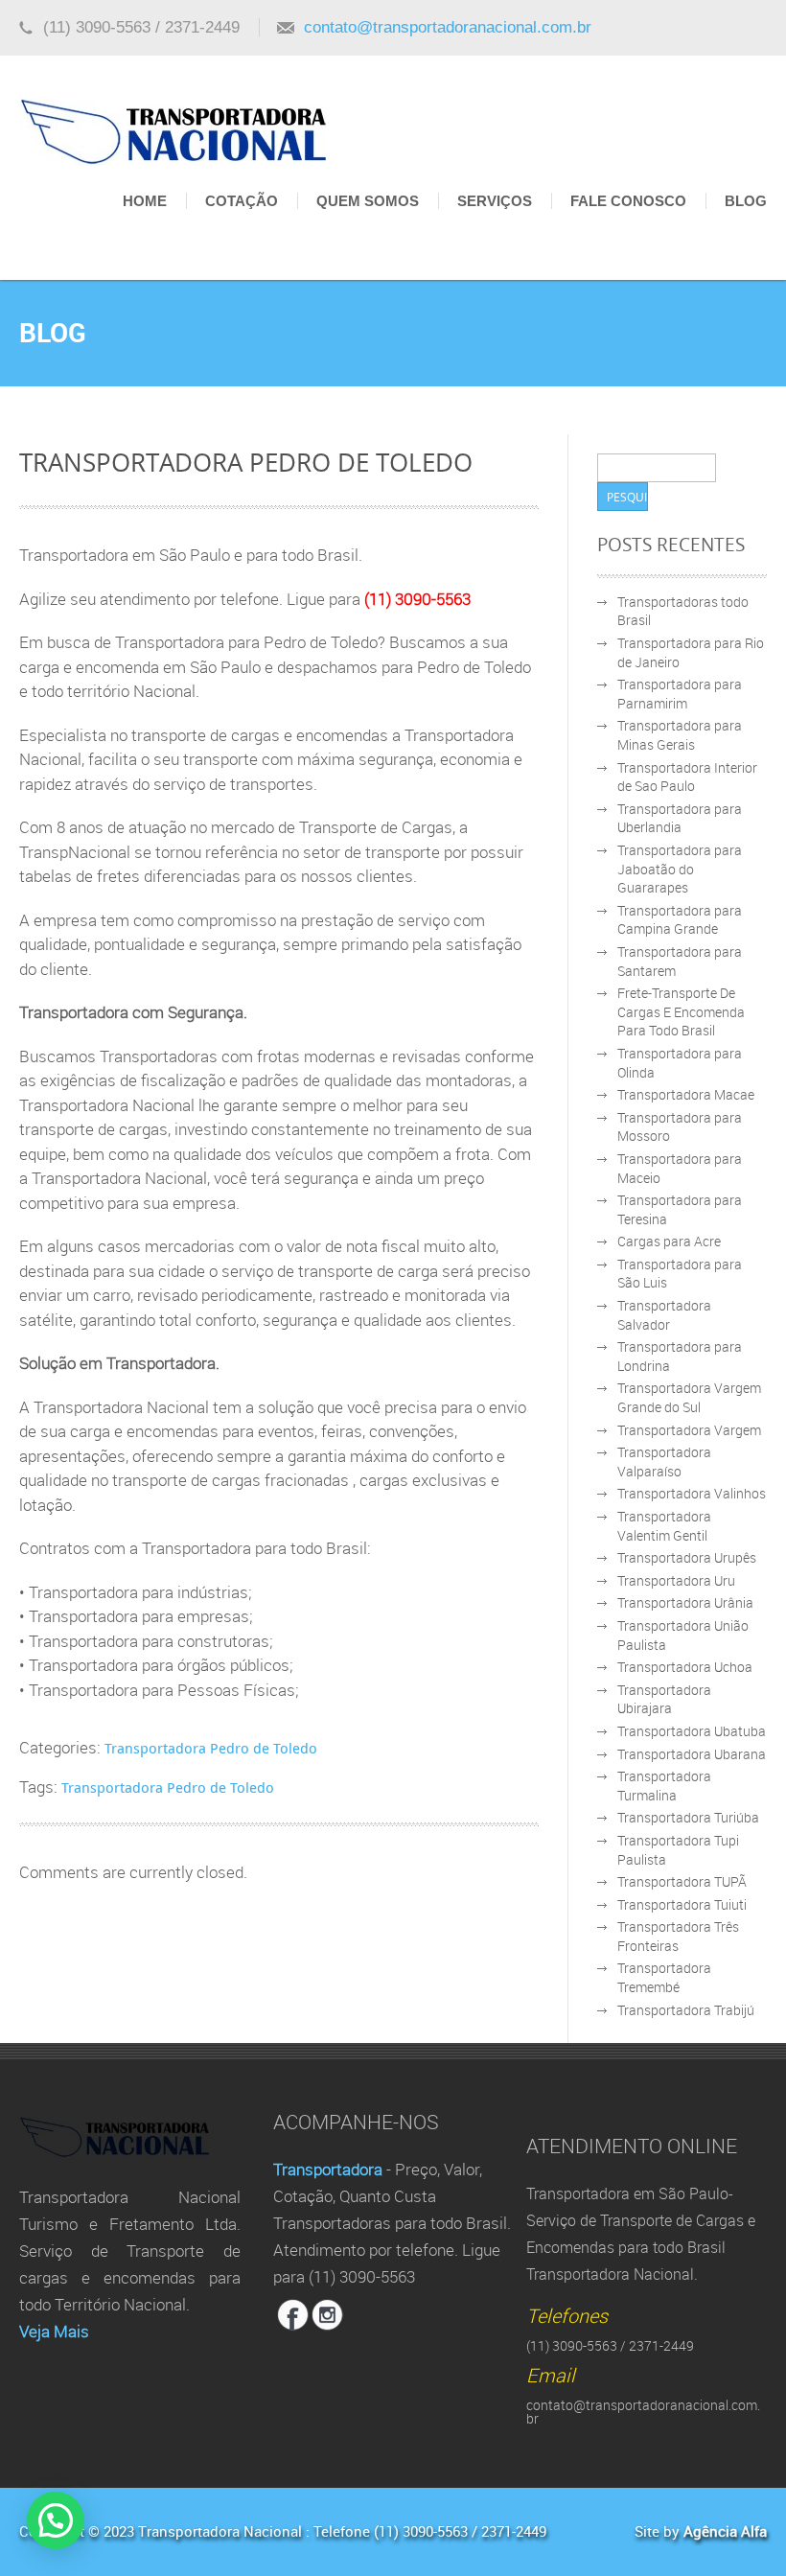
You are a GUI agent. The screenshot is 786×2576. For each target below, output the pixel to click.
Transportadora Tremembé (664, 1977)
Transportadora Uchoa (685, 1667)
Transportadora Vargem (689, 1430)
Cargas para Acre (669, 1241)
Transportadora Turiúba (688, 1817)
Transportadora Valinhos (692, 1493)
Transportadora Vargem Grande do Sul (689, 1397)
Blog (746, 201)
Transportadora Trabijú (686, 2010)
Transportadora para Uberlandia (680, 818)
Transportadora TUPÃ (682, 1881)
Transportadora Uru (676, 1580)
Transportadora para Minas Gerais (680, 735)
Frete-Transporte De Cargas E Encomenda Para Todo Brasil (681, 1011)
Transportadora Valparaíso (664, 1462)
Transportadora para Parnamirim (680, 694)
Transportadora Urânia (685, 1602)
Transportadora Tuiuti (682, 1904)
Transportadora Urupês (687, 1557)
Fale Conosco (628, 201)
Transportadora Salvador (664, 1315)
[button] (56, 2520)
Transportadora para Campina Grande (680, 920)
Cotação (242, 201)
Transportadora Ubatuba (692, 1731)
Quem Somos (368, 201)
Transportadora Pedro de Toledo (211, 1748)
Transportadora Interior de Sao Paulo (687, 777)
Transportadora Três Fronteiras (678, 1936)
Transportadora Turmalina (664, 1786)
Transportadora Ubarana (692, 1754)
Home (145, 201)
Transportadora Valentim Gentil (664, 1526)
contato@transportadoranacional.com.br (448, 27)
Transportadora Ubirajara (664, 1699)
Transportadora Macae (686, 1094)
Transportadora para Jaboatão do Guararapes (680, 869)
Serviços (495, 201)
